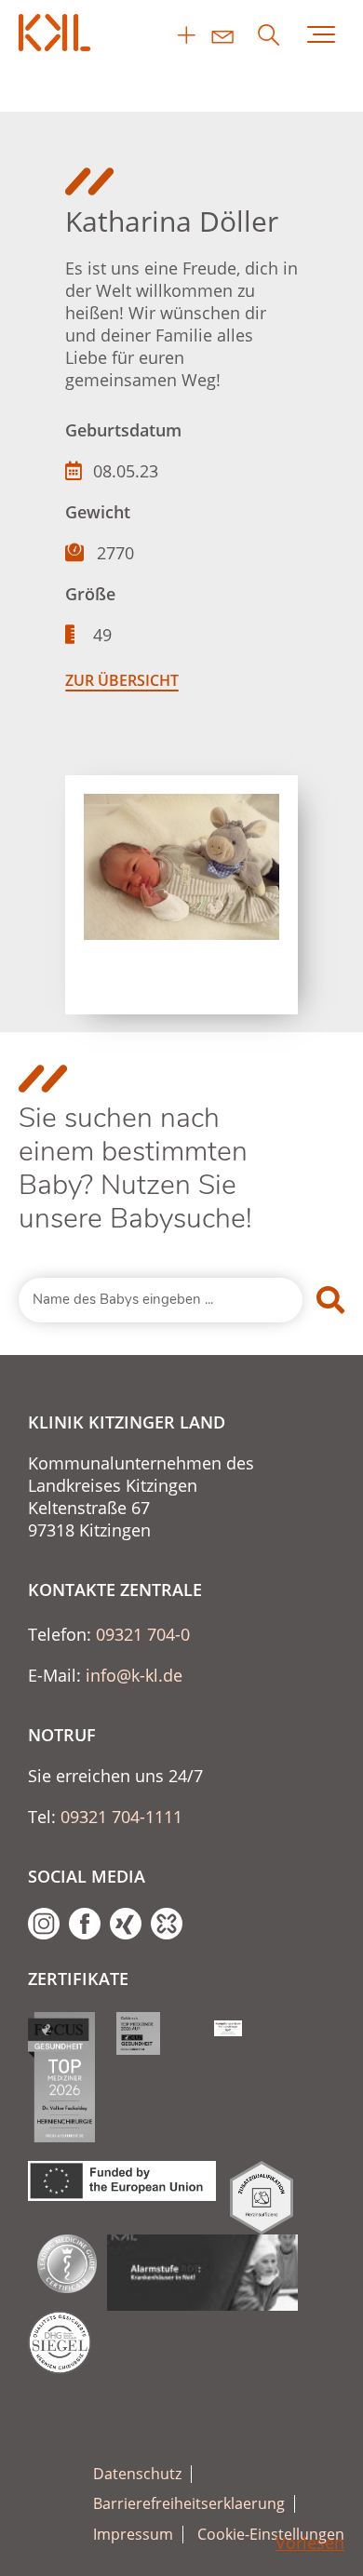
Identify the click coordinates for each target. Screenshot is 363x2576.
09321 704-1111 (121, 1817)
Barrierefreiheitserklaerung (189, 2504)
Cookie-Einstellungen (271, 2535)
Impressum (133, 2535)
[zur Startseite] (56, 33)
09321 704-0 (143, 1634)
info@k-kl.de (134, 1675)
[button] (34, 2542)
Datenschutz (137, 2474)
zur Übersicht (122, 680)
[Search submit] (330, 1300)
